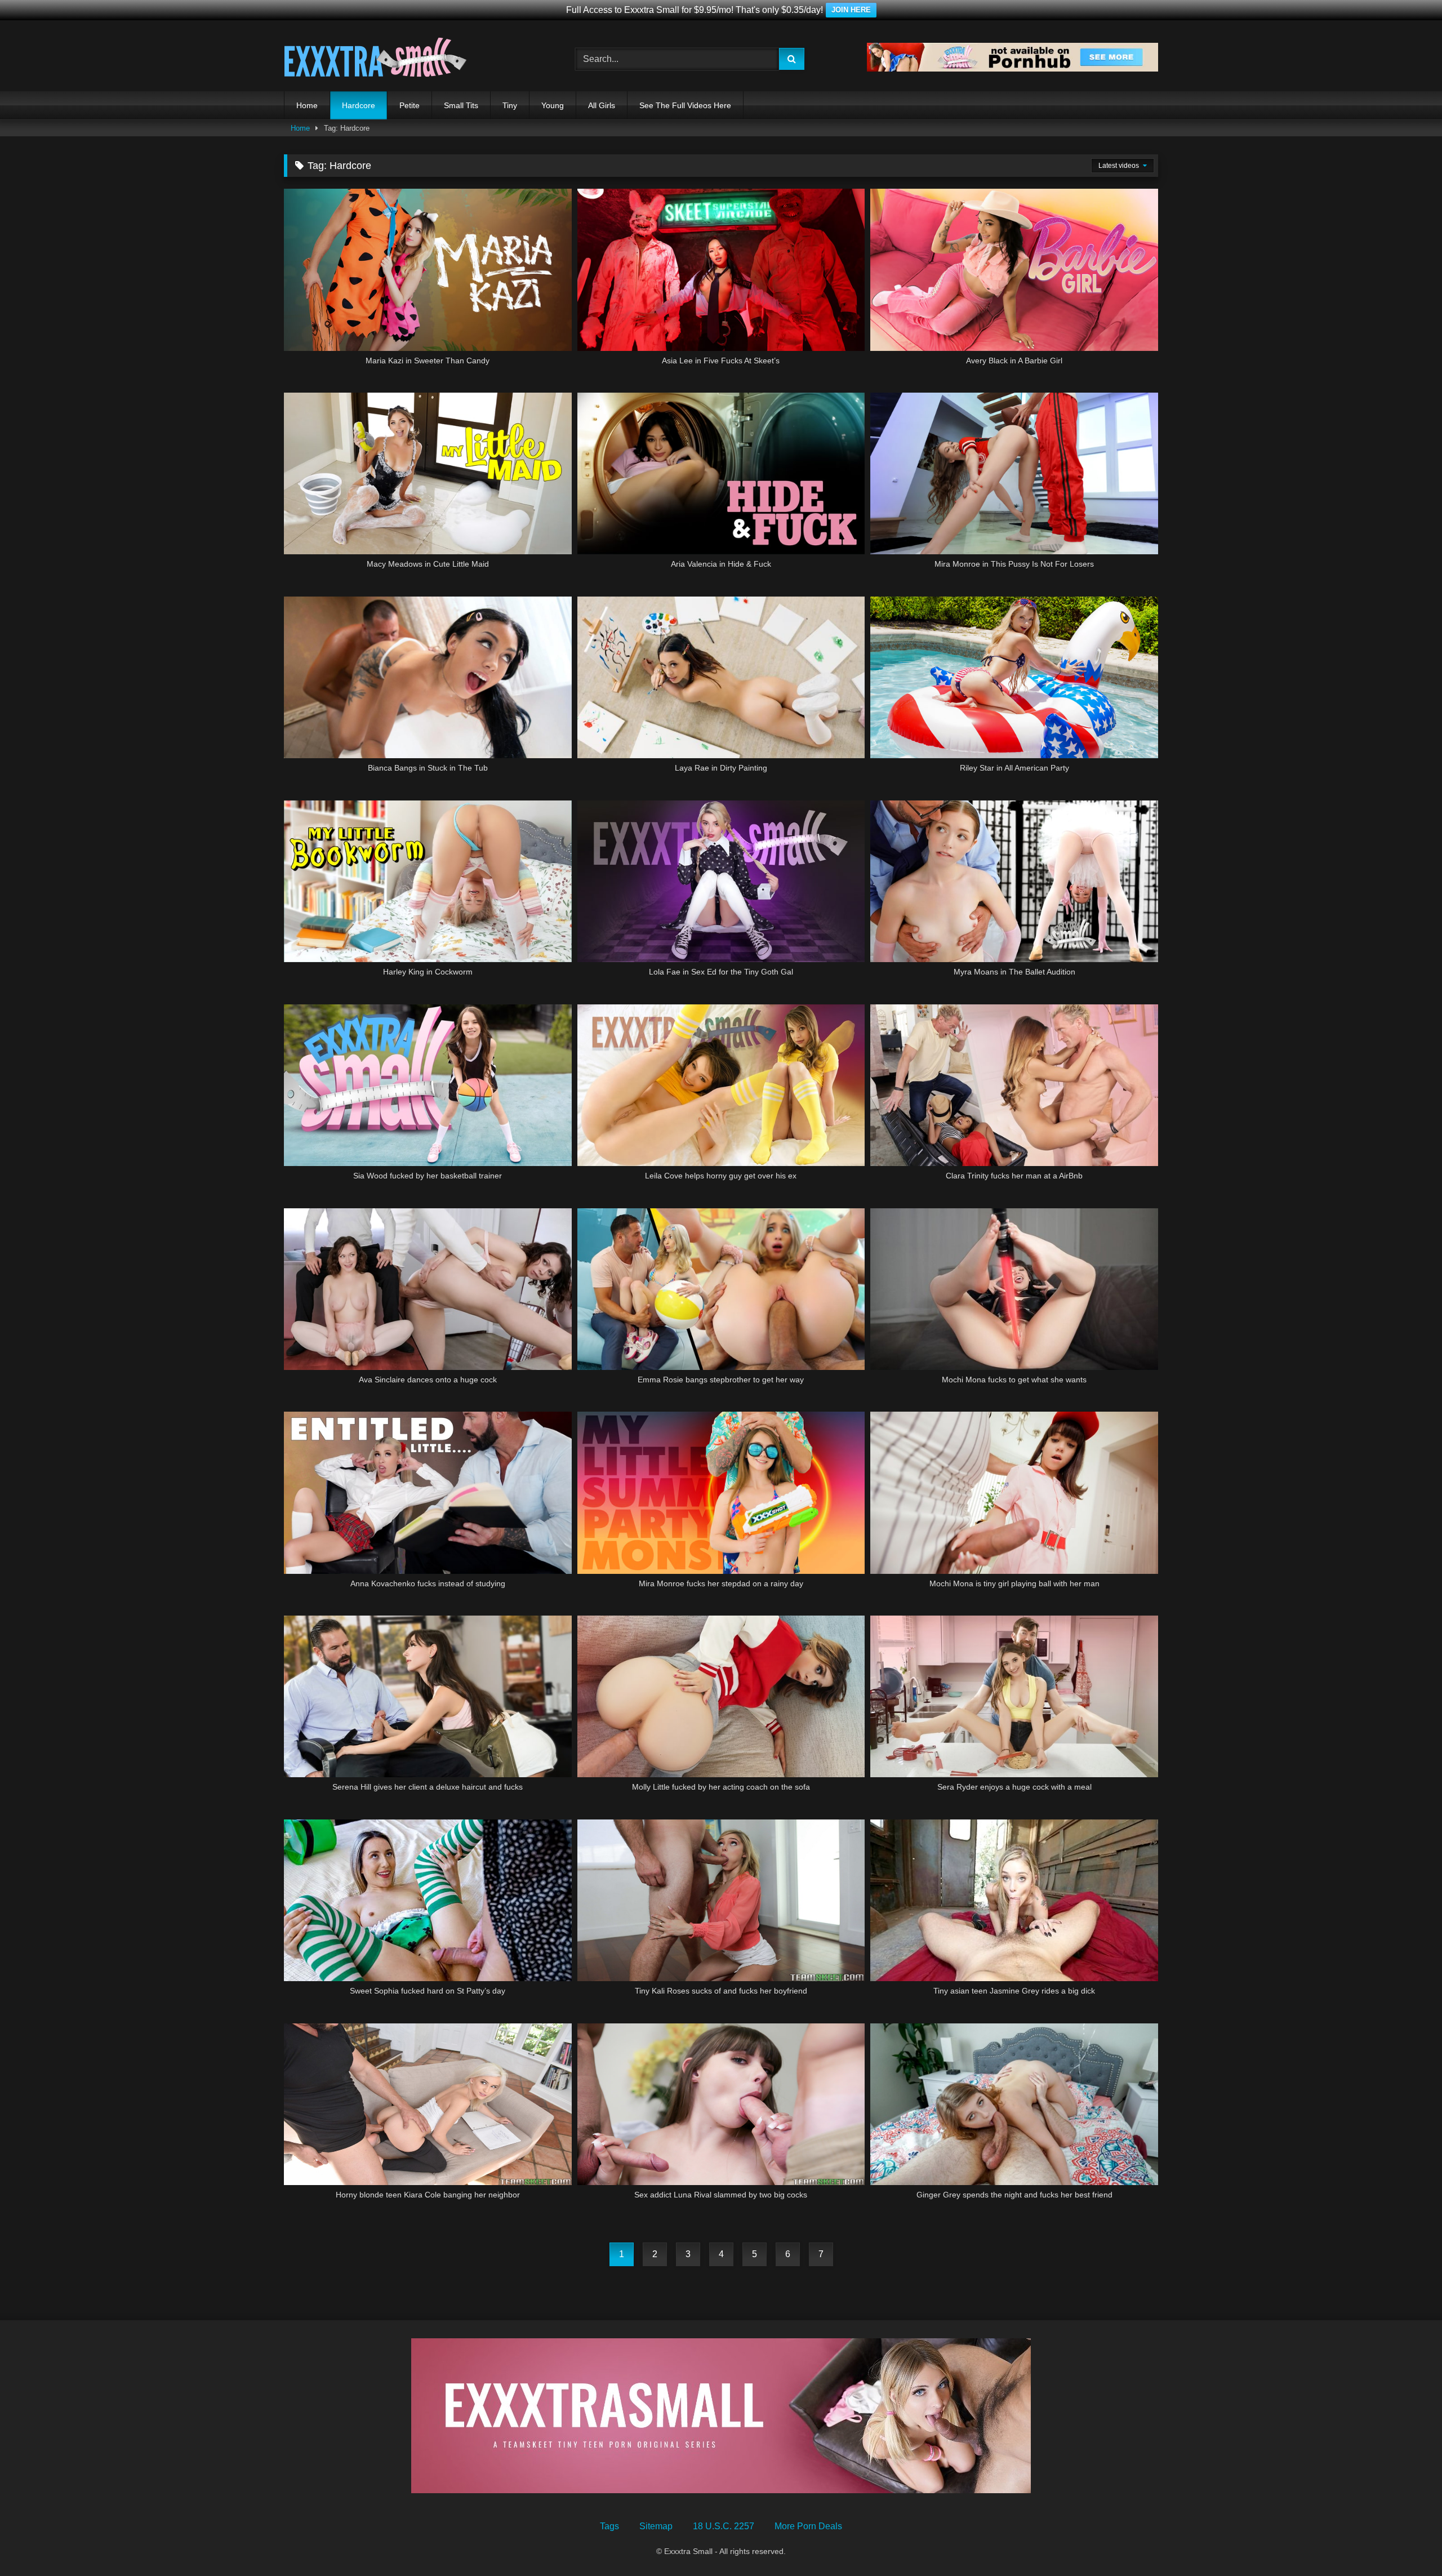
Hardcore (359, 105)
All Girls (602, 105)
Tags (609, 2526)
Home (307, 105)
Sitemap (656, 2526)
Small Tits (461, 105)
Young (553, 105)
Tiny (510, 105)
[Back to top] (1407, 2542)
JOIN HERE (851, 10)
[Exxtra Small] (375, 59)
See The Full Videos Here (685, 105)
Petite (410, 105)
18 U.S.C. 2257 (724, 2526)
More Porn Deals (808, 2526)
